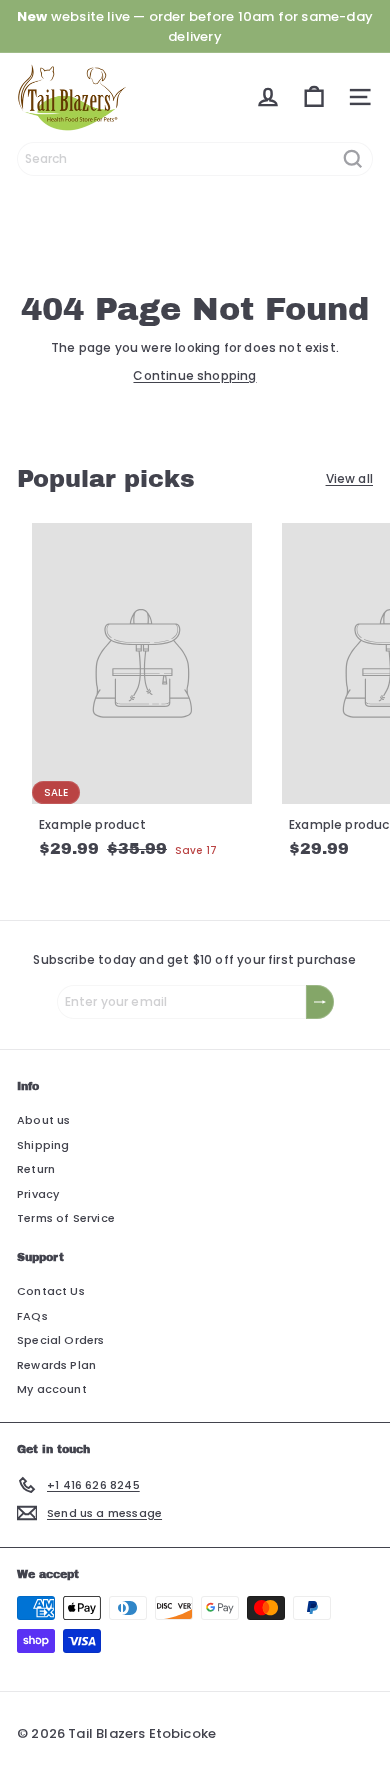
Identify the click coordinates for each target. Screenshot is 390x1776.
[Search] (353, 159)
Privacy (38, 1194)
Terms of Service (66, 1218)
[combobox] (195, 159)
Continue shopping (194, 375)
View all (349, 478)
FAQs (32, 1316)
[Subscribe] (320, 1002)
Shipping (43, 1145)
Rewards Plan (56, 1365)
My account (52, 1389)
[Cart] (314, 97)
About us (43, 1120)
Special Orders (61, 1340)
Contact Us (51, 1291)
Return (36, 1169)
